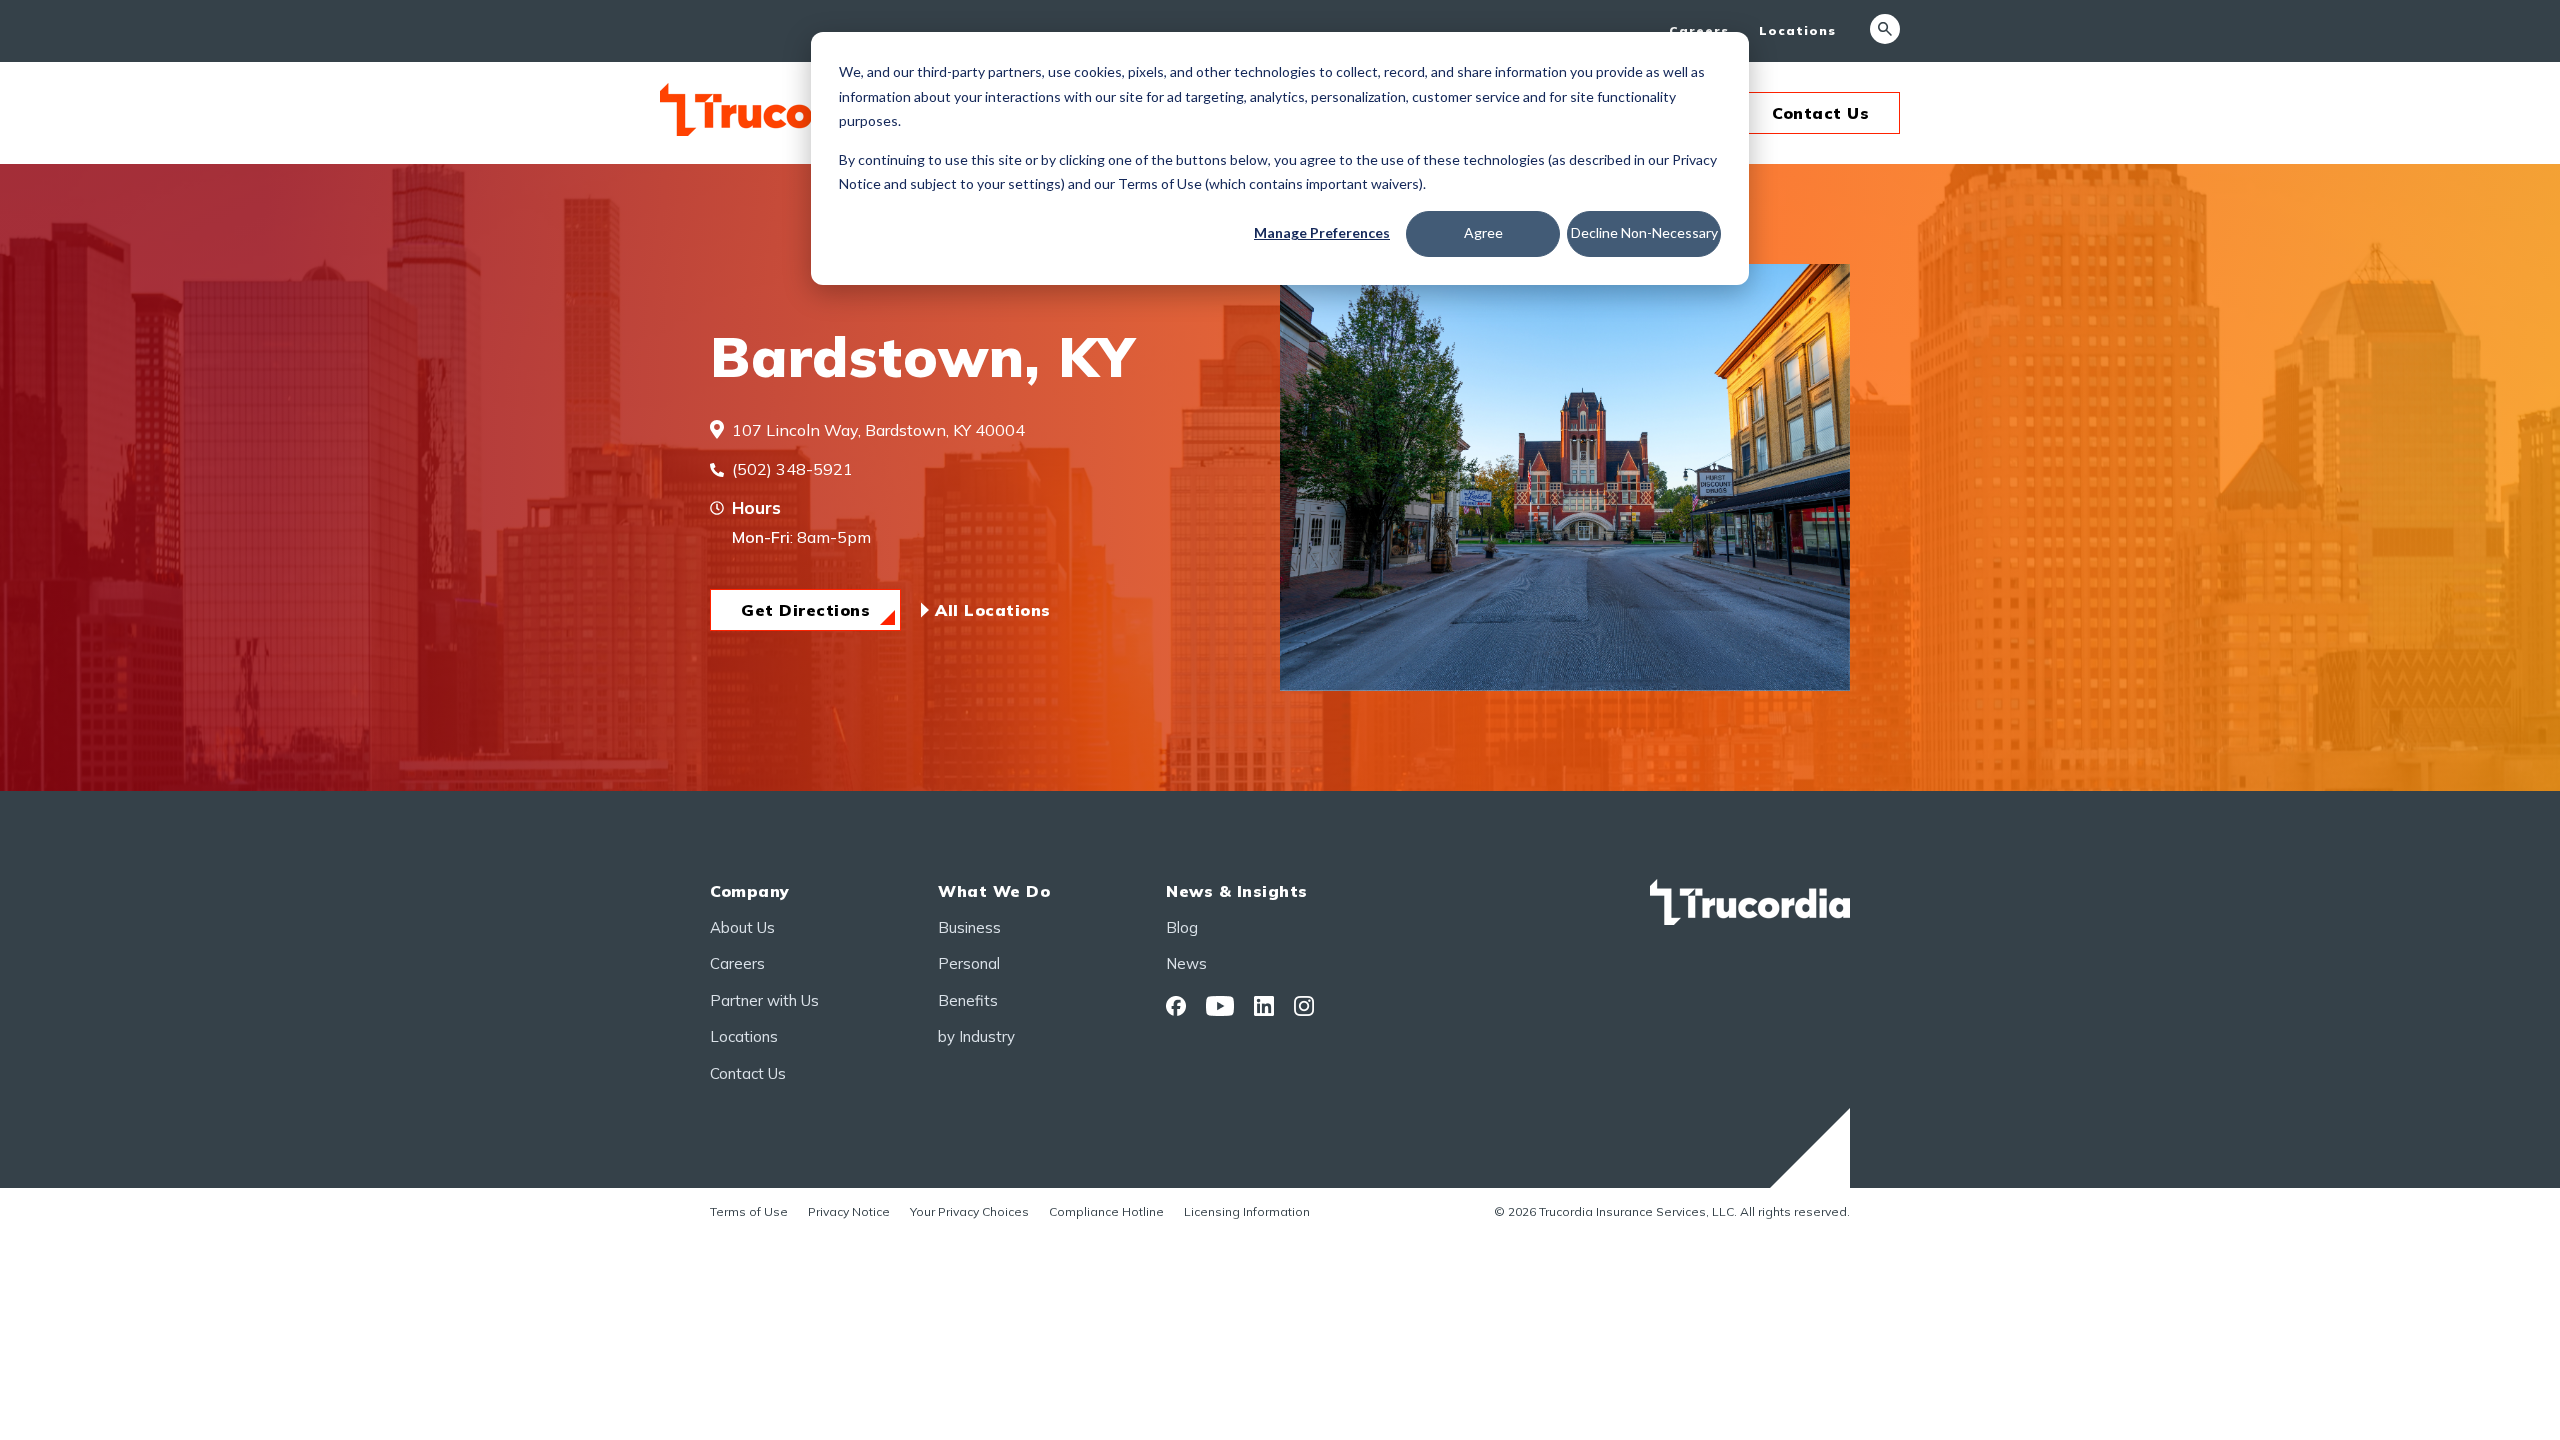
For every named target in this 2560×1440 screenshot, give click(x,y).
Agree (1483, 232)
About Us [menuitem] (742, 927)
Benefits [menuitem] (968, 1000)
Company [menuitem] (750, 891)
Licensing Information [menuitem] (1247, 1211)
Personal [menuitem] (969, 963)
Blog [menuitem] (1182, 927)
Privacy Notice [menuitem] (849, 1211)
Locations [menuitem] (1797, 30)
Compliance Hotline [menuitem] (1106, 1211)
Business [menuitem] (969, 927)
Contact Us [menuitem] (748, 1073)
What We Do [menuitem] (994, 891)
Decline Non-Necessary (1644, 232)
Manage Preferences (1322, 232)
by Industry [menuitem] (976, 1036)
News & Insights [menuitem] (1237, 891)
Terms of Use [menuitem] (749, 1211)
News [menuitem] (1186, 963)
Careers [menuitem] (1699, 30)
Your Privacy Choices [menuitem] (969, 1211)
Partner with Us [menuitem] (764, 1000)
